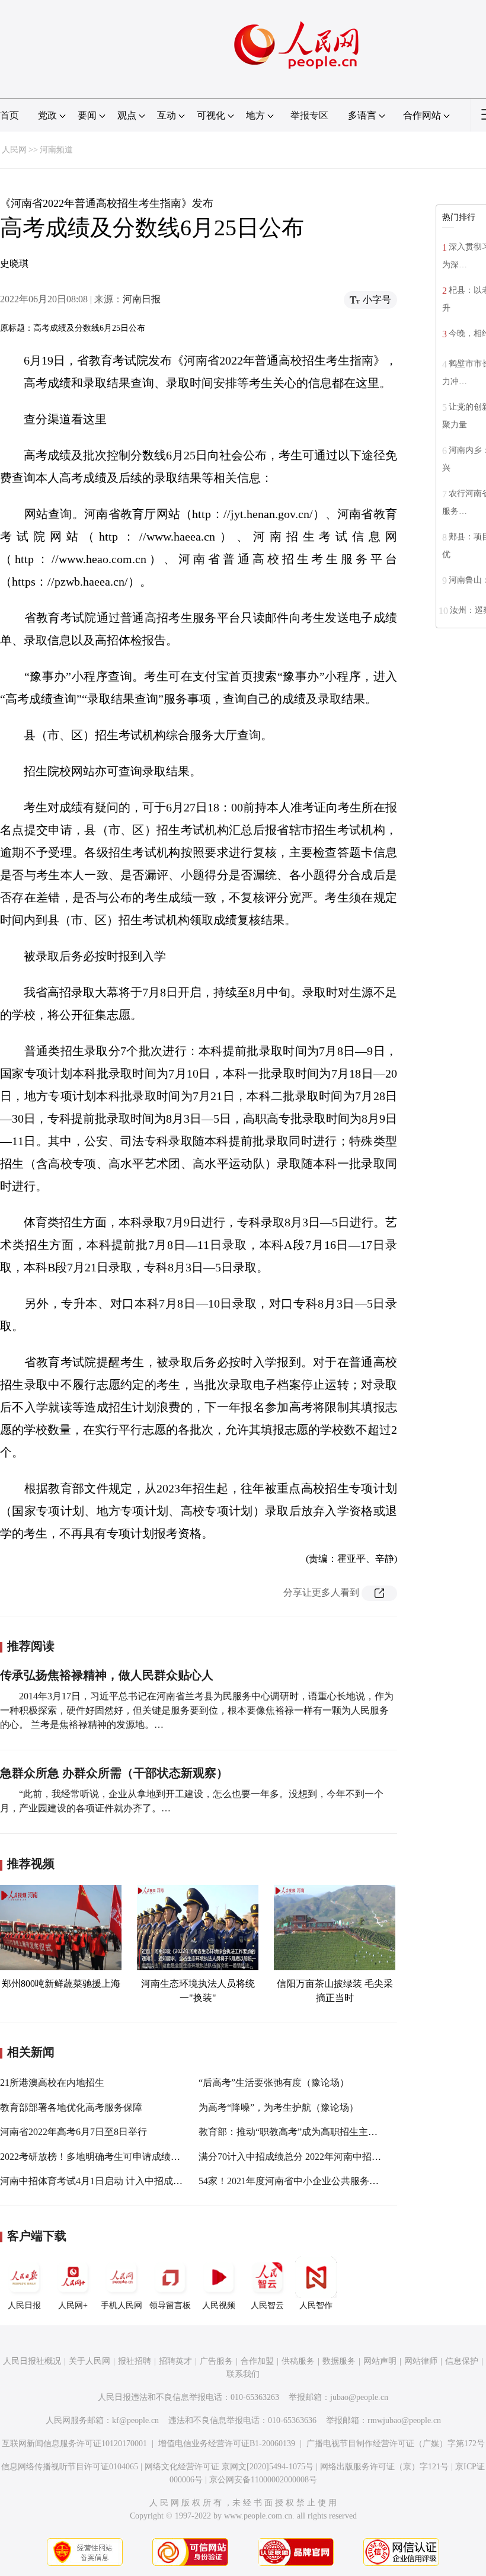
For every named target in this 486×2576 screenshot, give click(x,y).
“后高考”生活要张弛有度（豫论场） (274, 2083)
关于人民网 (89, 2361)
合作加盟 (257, 2361)
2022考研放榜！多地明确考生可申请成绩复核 (95, 2157)
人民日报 (24, 2305)
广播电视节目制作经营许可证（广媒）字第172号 (396, 2444)
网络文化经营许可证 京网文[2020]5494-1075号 (229, 2467)
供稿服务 (298, 2361)
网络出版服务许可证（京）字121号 (384, 2467)
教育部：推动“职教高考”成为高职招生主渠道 (293, 2132)
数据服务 (339, 2361)
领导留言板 (170, 2305)
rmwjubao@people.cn (404, 2420)
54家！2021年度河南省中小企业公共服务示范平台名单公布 (322, 2181)
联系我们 (243, 2374)
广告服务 (216, 2361)
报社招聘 (135, 2361)
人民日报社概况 (32, 2361)
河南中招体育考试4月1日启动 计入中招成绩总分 (101, 2181)
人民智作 (316, 2305)
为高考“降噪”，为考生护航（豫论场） (279, 2107)
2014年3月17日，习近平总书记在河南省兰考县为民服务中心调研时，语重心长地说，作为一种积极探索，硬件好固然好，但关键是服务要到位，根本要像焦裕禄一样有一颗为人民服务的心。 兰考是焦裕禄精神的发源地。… (197, 1710)
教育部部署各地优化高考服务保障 (71, 2107)
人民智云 (267, 2305)
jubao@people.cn (359, 2397)
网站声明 (380, 2361)
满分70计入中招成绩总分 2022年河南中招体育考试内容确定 (323, 2157)
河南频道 (56, 150)
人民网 (14, 150)
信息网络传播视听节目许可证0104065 (70, 2467)
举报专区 (309, 115)
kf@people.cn (135, 2420)
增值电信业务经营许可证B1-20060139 (227, 2444)
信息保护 (462, 2361)
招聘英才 (175, 2361)
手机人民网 (121, 2305)
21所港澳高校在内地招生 (52, 2083)
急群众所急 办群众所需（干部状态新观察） (114, 1773)
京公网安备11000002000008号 (263, 2480)
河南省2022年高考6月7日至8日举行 (73, 2132)
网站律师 (421, 2361)
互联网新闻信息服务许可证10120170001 (74, 2444)
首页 (9, 115)
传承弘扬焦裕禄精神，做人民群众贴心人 (107, 1675)
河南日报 (142, 299)
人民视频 (219, 2305)
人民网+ (73, 2305)
